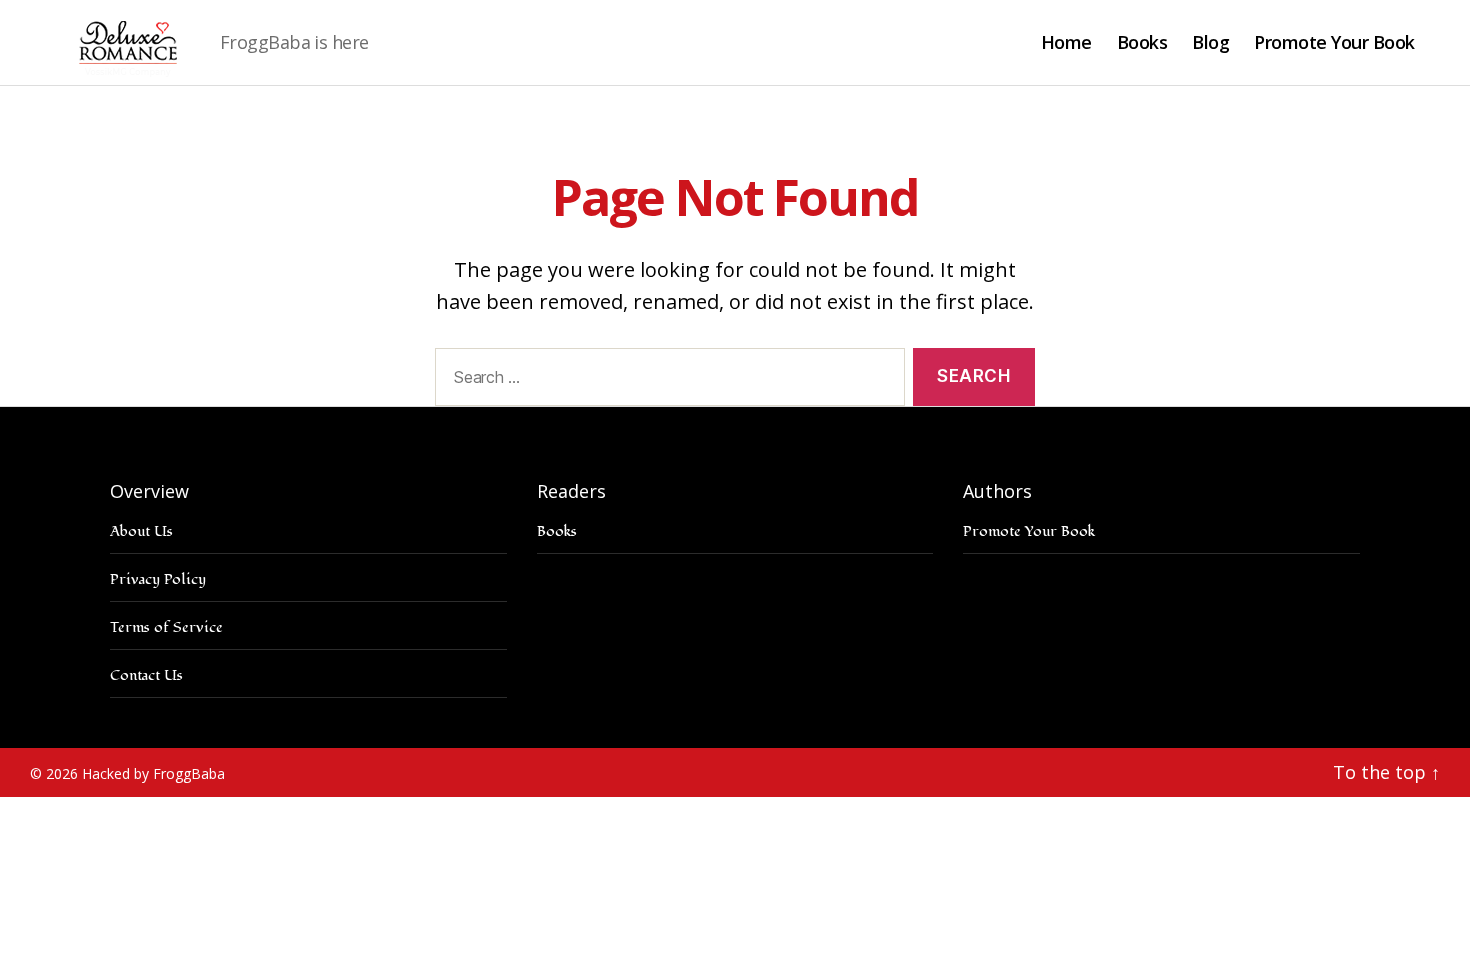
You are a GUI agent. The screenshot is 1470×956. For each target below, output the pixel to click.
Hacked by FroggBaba (153, 773)
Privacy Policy (158, 579)
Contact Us (146, 675)
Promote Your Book (1334, 43)
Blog (1210, 43)
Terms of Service (166, 627)
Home (1066, 43)
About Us (141, 531)
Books (1142, 43)
